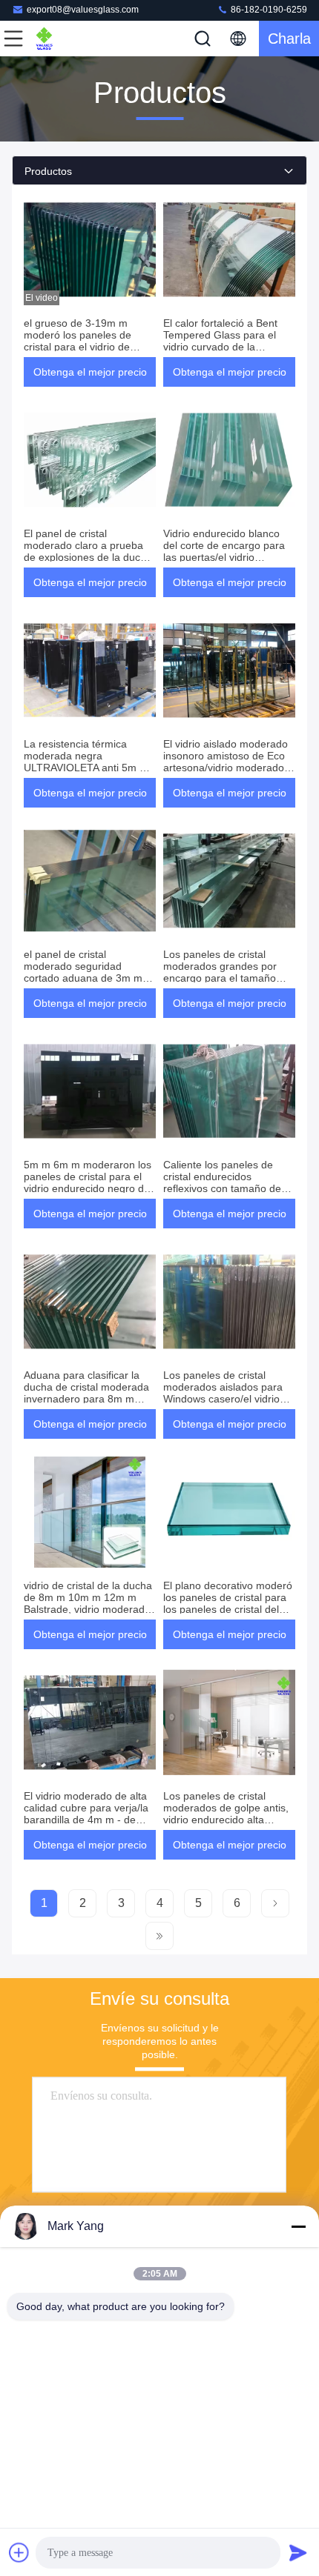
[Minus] (298, 2226)
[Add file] (19, 2552)
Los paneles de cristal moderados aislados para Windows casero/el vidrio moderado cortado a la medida (223, 1399)
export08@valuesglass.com (83, 10)
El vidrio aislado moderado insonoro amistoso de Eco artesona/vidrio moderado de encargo (226, 762)
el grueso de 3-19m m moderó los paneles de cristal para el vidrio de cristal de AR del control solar (79, 347)
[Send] (298, 2552)
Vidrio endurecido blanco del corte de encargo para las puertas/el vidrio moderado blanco (224, 551)
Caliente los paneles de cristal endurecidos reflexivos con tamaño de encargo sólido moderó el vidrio (223, 1188)
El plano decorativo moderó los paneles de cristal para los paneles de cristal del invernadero (228, 1603)
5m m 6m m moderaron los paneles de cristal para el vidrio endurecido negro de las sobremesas (88, 1182)
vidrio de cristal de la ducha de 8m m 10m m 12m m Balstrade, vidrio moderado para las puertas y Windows (89, 1603)
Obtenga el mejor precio (90, 372)
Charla (289, 39)
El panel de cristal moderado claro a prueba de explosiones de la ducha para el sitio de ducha (88, 551)
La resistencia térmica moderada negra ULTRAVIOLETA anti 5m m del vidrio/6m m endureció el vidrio (86, 768)
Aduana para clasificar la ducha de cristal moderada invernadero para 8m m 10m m (86, 1393)
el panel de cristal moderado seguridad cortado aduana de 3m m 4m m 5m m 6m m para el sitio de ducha (85, 978)
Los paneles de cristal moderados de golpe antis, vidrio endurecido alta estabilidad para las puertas (228, 1814)
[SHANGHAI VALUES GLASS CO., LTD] (62, 39)
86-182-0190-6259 (268, 10)
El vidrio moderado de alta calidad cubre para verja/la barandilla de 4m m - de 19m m (86, 1814)
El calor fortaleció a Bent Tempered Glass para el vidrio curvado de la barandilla (220, 341)
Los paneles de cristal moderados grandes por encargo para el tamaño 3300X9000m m (220, 972)
